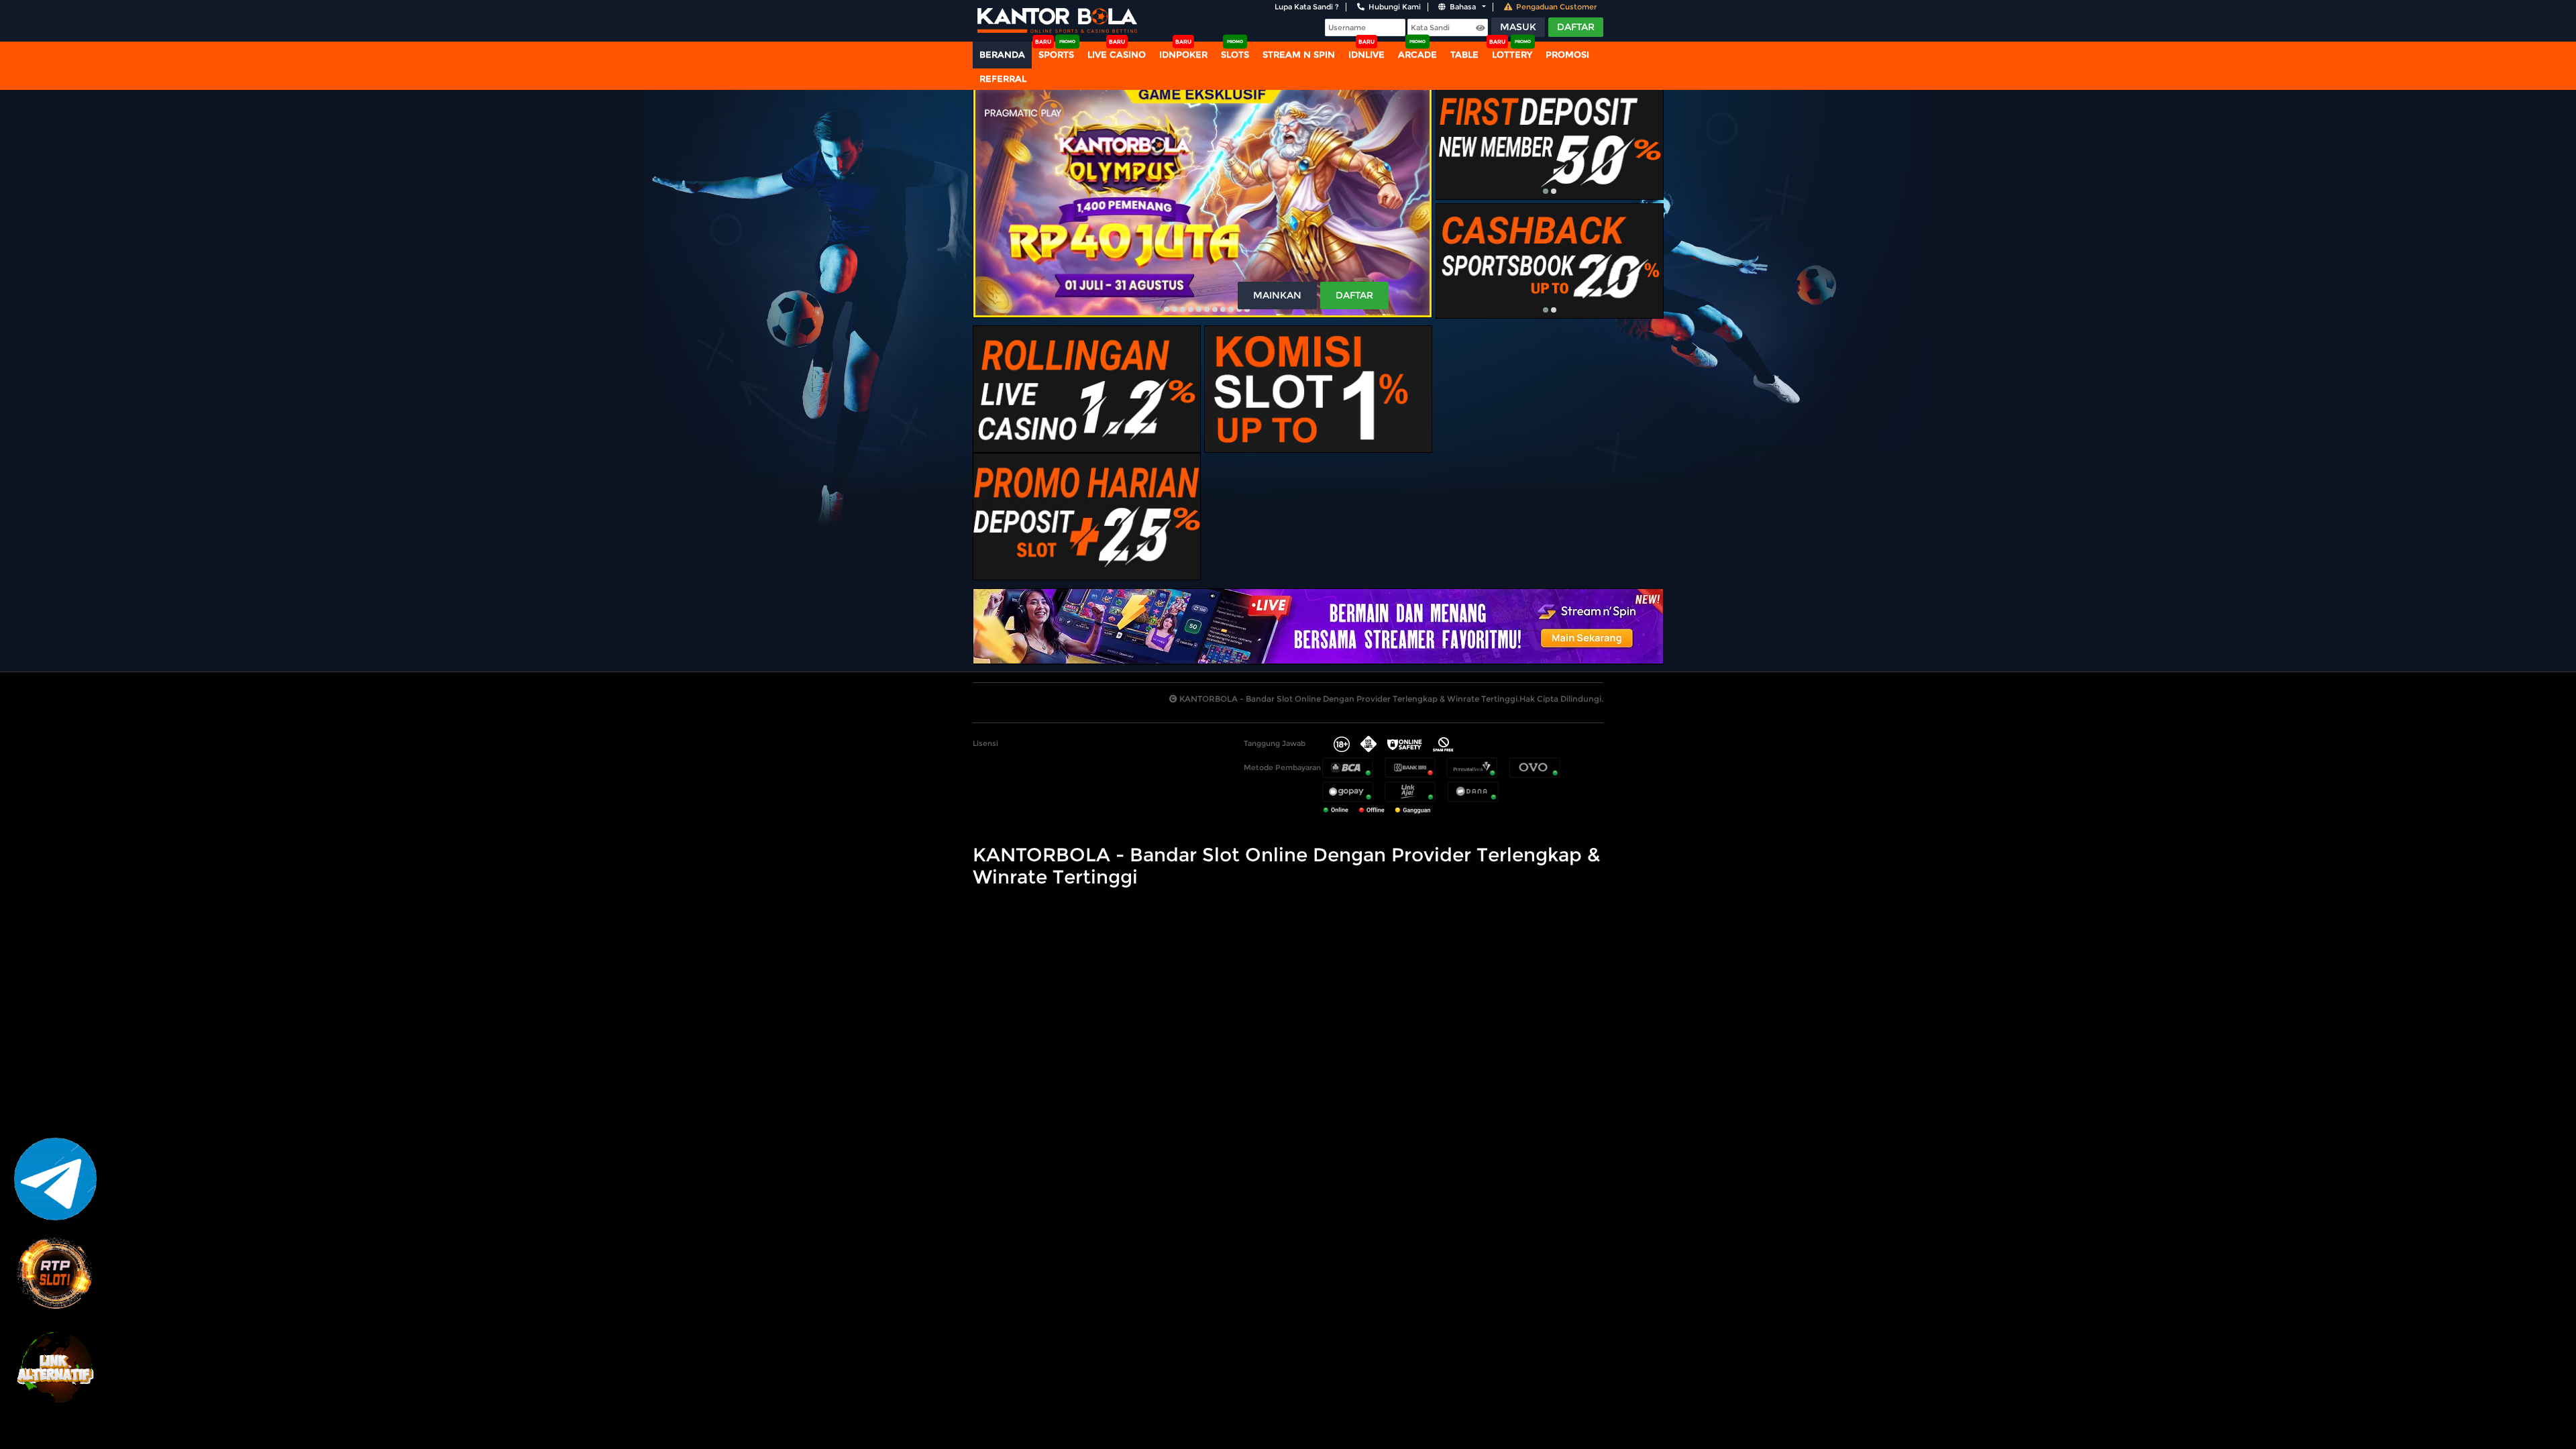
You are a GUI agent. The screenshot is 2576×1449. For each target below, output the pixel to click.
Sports (1056, 54)
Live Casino (1117, 54)
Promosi (1567, 54)
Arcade (1417, 54)
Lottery (1512, 54)
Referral (1003, 78)
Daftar (1576, 27)
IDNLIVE (1366, 54)
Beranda (1002, 54)
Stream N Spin (1299, 54)
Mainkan (1277, 295)
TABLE (1464, 54)
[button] (1159, 309)
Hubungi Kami (1395, 7)
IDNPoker (1183, 54)
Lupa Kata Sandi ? (1307, 7)
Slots (1235, 54)
